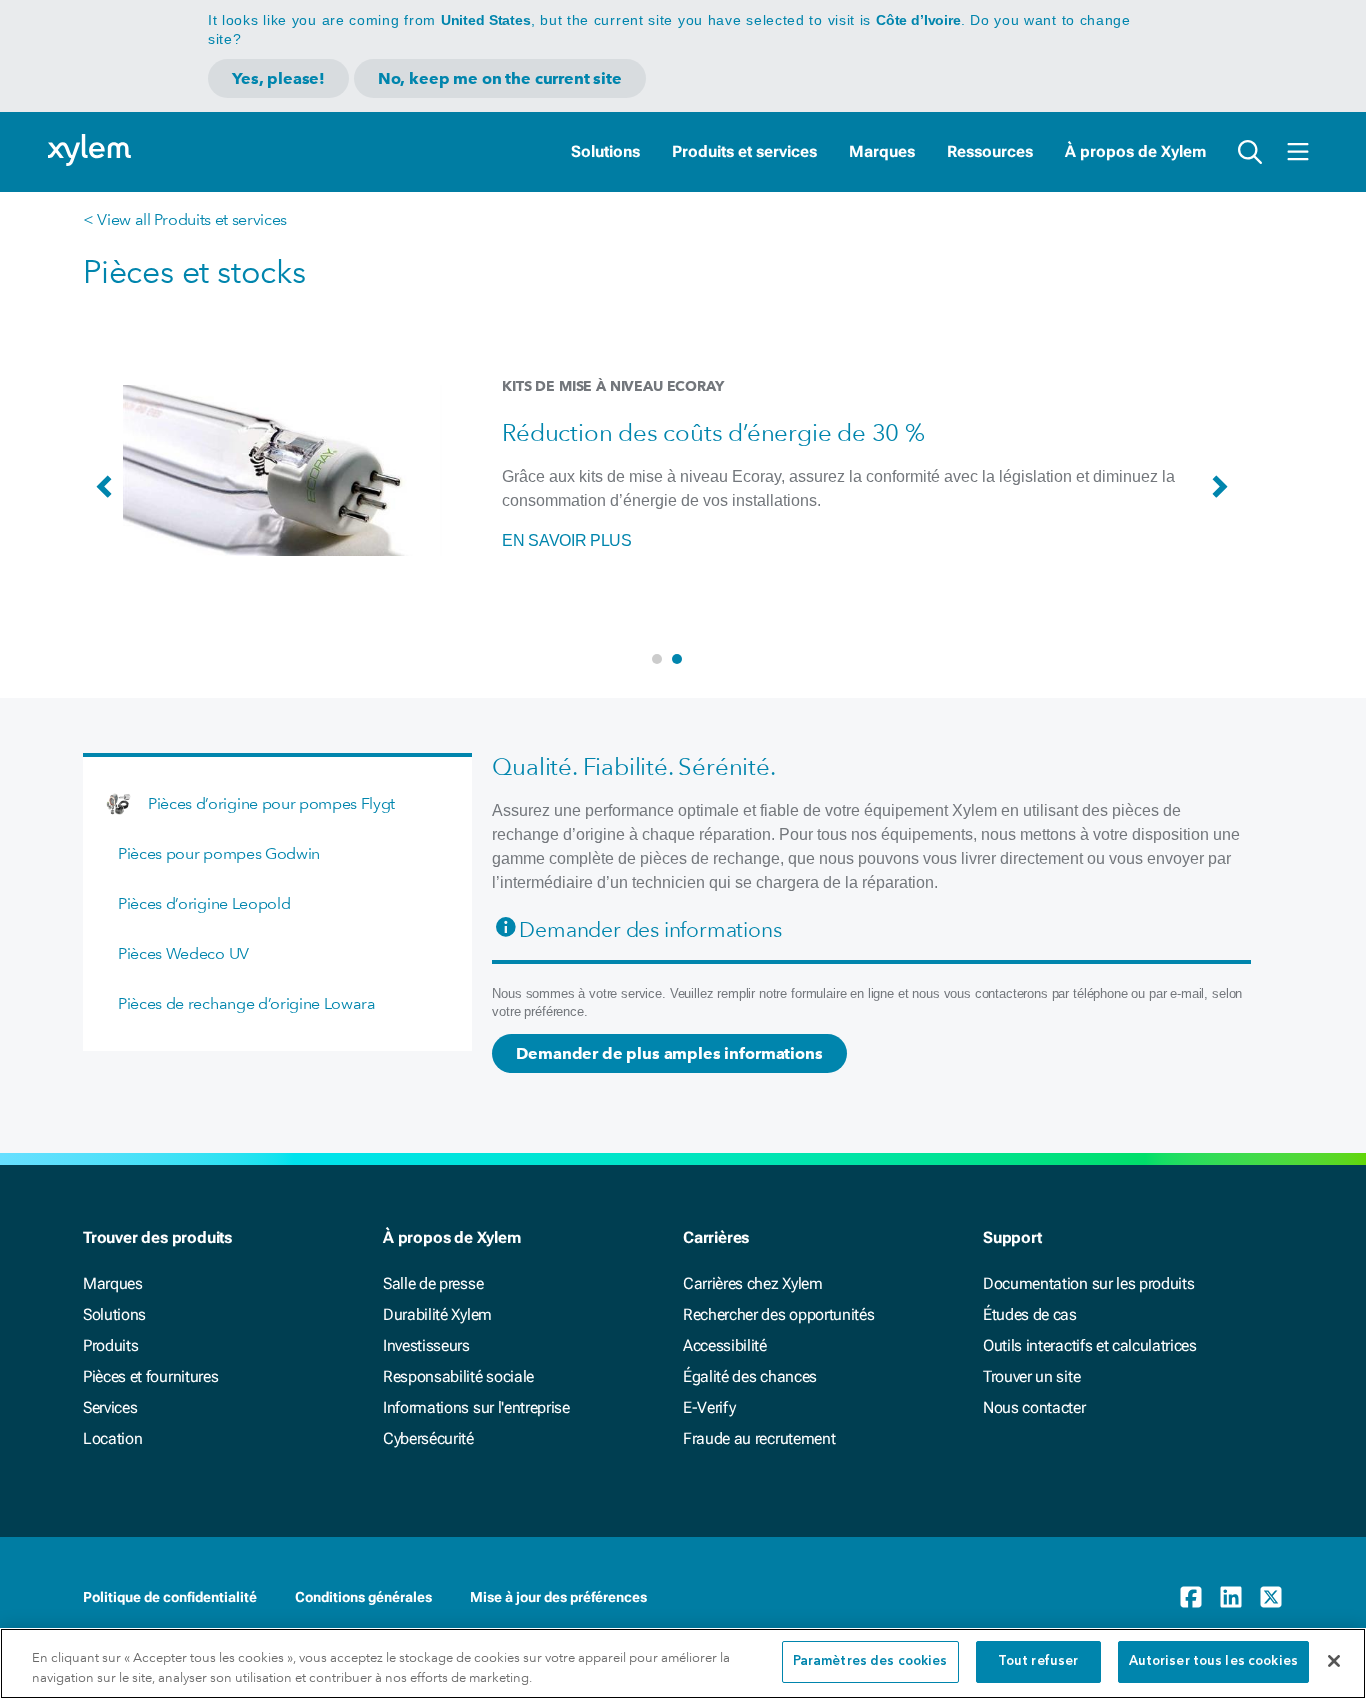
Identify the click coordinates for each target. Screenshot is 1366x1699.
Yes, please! (278, 78)
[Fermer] (1334, 1661)
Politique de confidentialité (170, 1597)
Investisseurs (426, 1345)
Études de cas (1030, 1314)
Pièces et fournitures (150, 1376)
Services (110, 1407)
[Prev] (109, 496)
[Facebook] (1191, 1597)
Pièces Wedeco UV (183, 953)
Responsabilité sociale (458, 1376)
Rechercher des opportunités (778, 1314)
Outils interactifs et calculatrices (1090, 1345)
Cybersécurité (428, 1438)
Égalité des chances (750, 1376)
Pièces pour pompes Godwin (219, 853)
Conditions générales (363, 1597)
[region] (683, 1663)
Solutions (605, 151)
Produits (110, 1345)
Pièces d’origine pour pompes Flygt (271, 803)
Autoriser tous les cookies (1213, 1661)
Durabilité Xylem (437, 1314)
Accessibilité (725, 1345)
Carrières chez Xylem (753, 1283)
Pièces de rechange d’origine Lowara (247, 1003)
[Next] (1225, 496)
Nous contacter (1034, 1407)
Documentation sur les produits (1088, 1283)
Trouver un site (1031, 1376)
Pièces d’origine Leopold (204, 903)
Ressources (990, 151)
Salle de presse (433, 1283)
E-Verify (709, 1407)
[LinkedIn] (1231, 1597)
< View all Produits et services (185, 219)
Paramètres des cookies (870, 1661)
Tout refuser (1038, 1661)
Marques (882, 151)
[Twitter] (1271, 1597)
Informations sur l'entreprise (476, 1407)
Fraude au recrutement (759, 1438)
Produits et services (744, 151)
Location (112, 1438)
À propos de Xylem (1135, 151)
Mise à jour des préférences (558, 1597)
